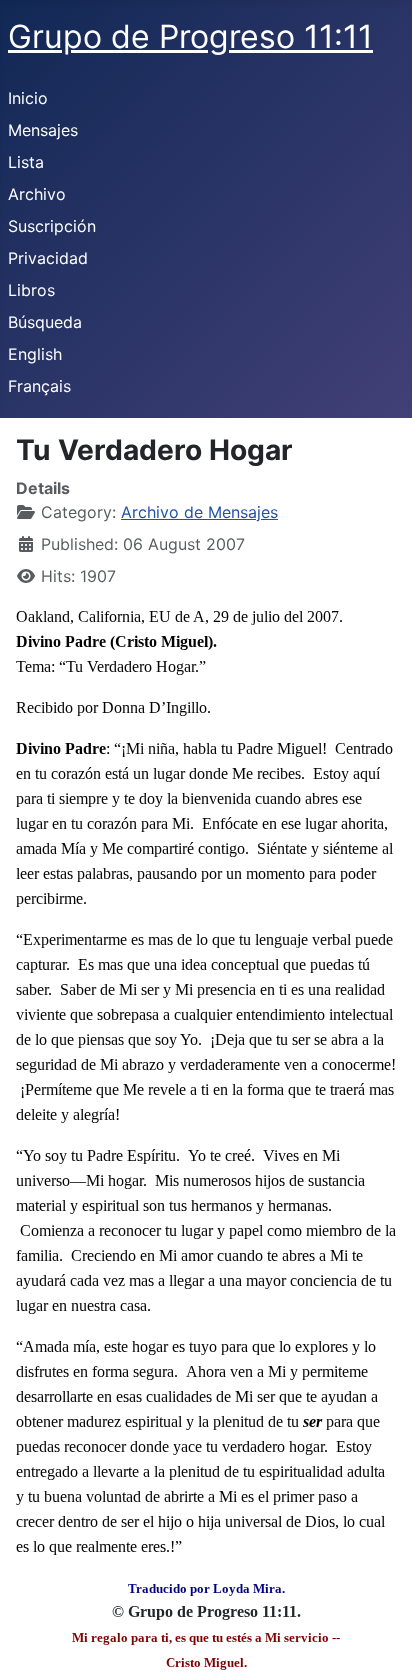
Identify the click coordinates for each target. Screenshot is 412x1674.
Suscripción (52, 226)
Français (39, 386)
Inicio (28, 98)
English (35, 354)
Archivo (37, 194)
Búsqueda (45, 322)
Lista (26, 162)
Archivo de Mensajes (199, 512)
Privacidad (48, 258)
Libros (31, 290)
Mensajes (43, 130)
